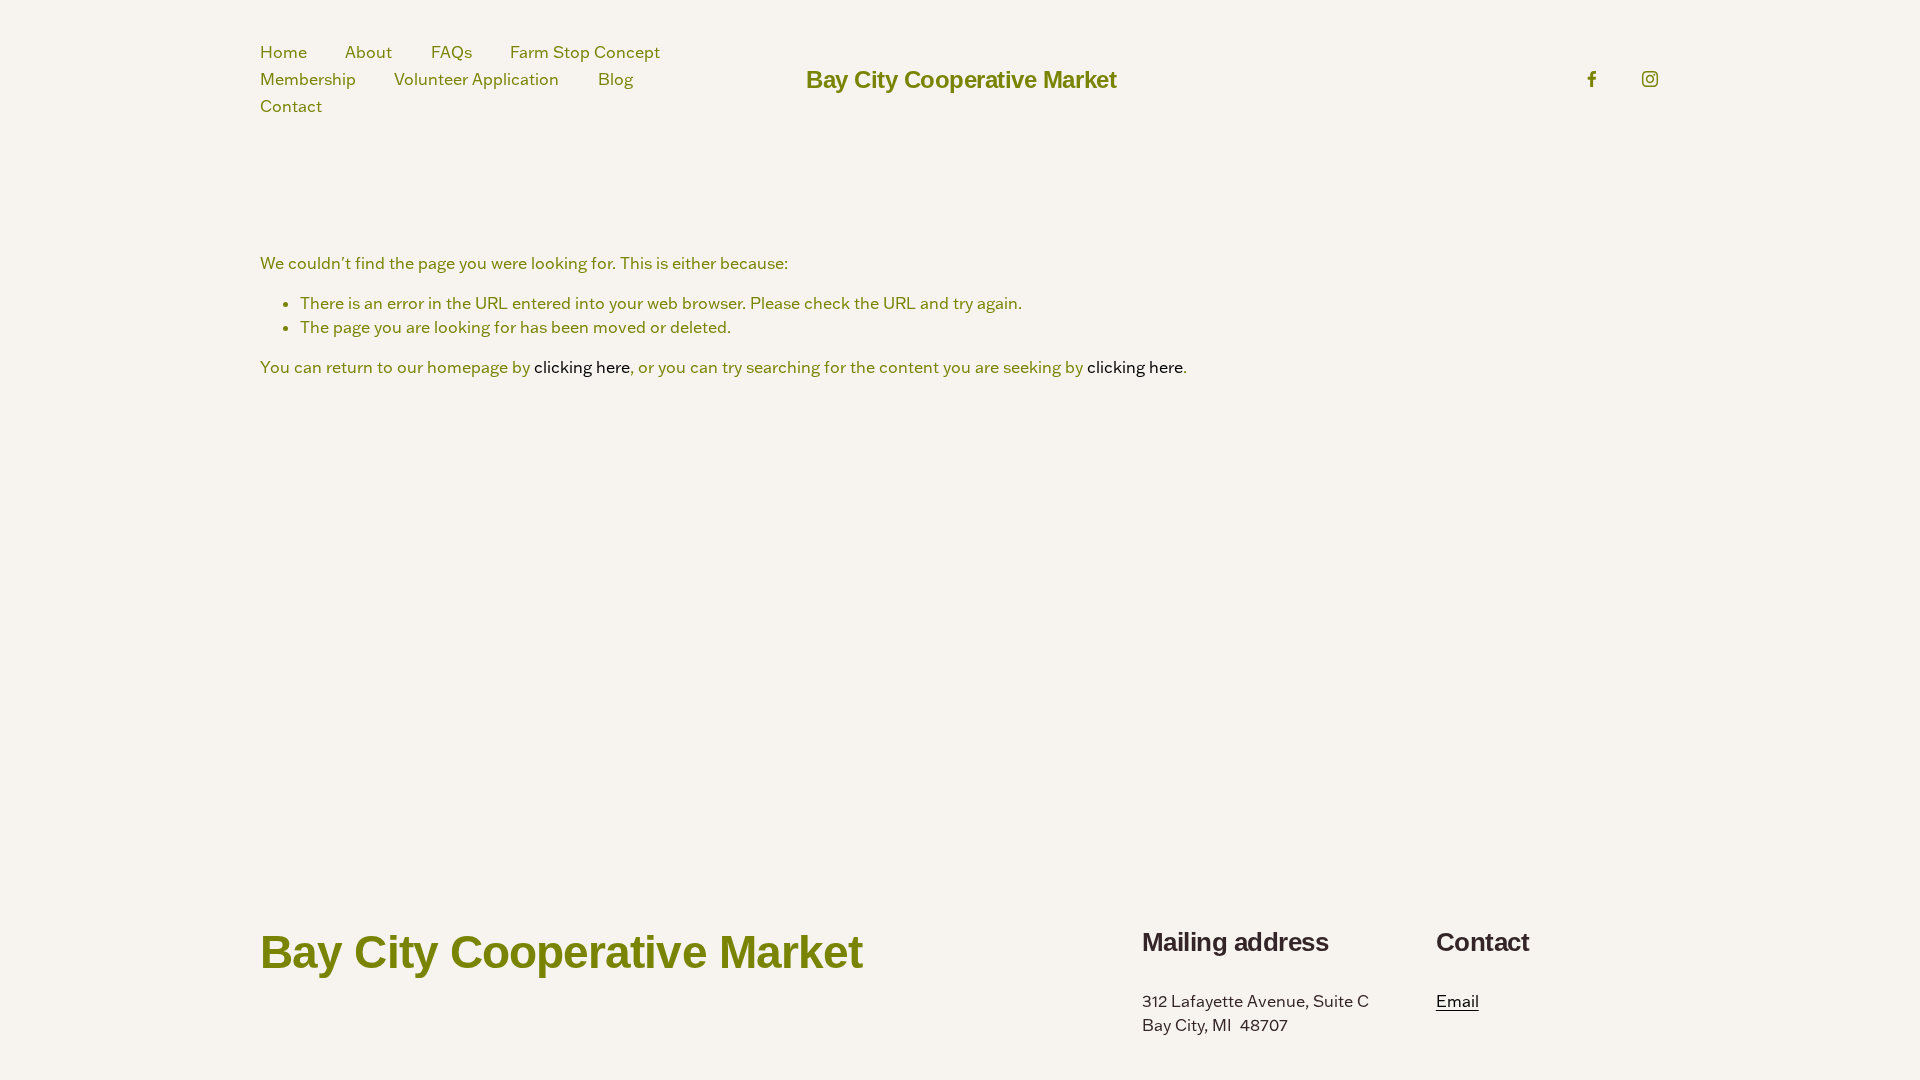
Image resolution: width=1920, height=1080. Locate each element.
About (368, 52)
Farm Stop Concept (585, 52)
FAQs (451, 52)
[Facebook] (1592, 79)
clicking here (582, 367)
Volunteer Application (476, 79)
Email (1457, 1001)
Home (283, 52)
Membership (308, 79)
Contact (291, 106)
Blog (615, 79)
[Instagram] (1650, 79)
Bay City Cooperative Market (961, 79)
